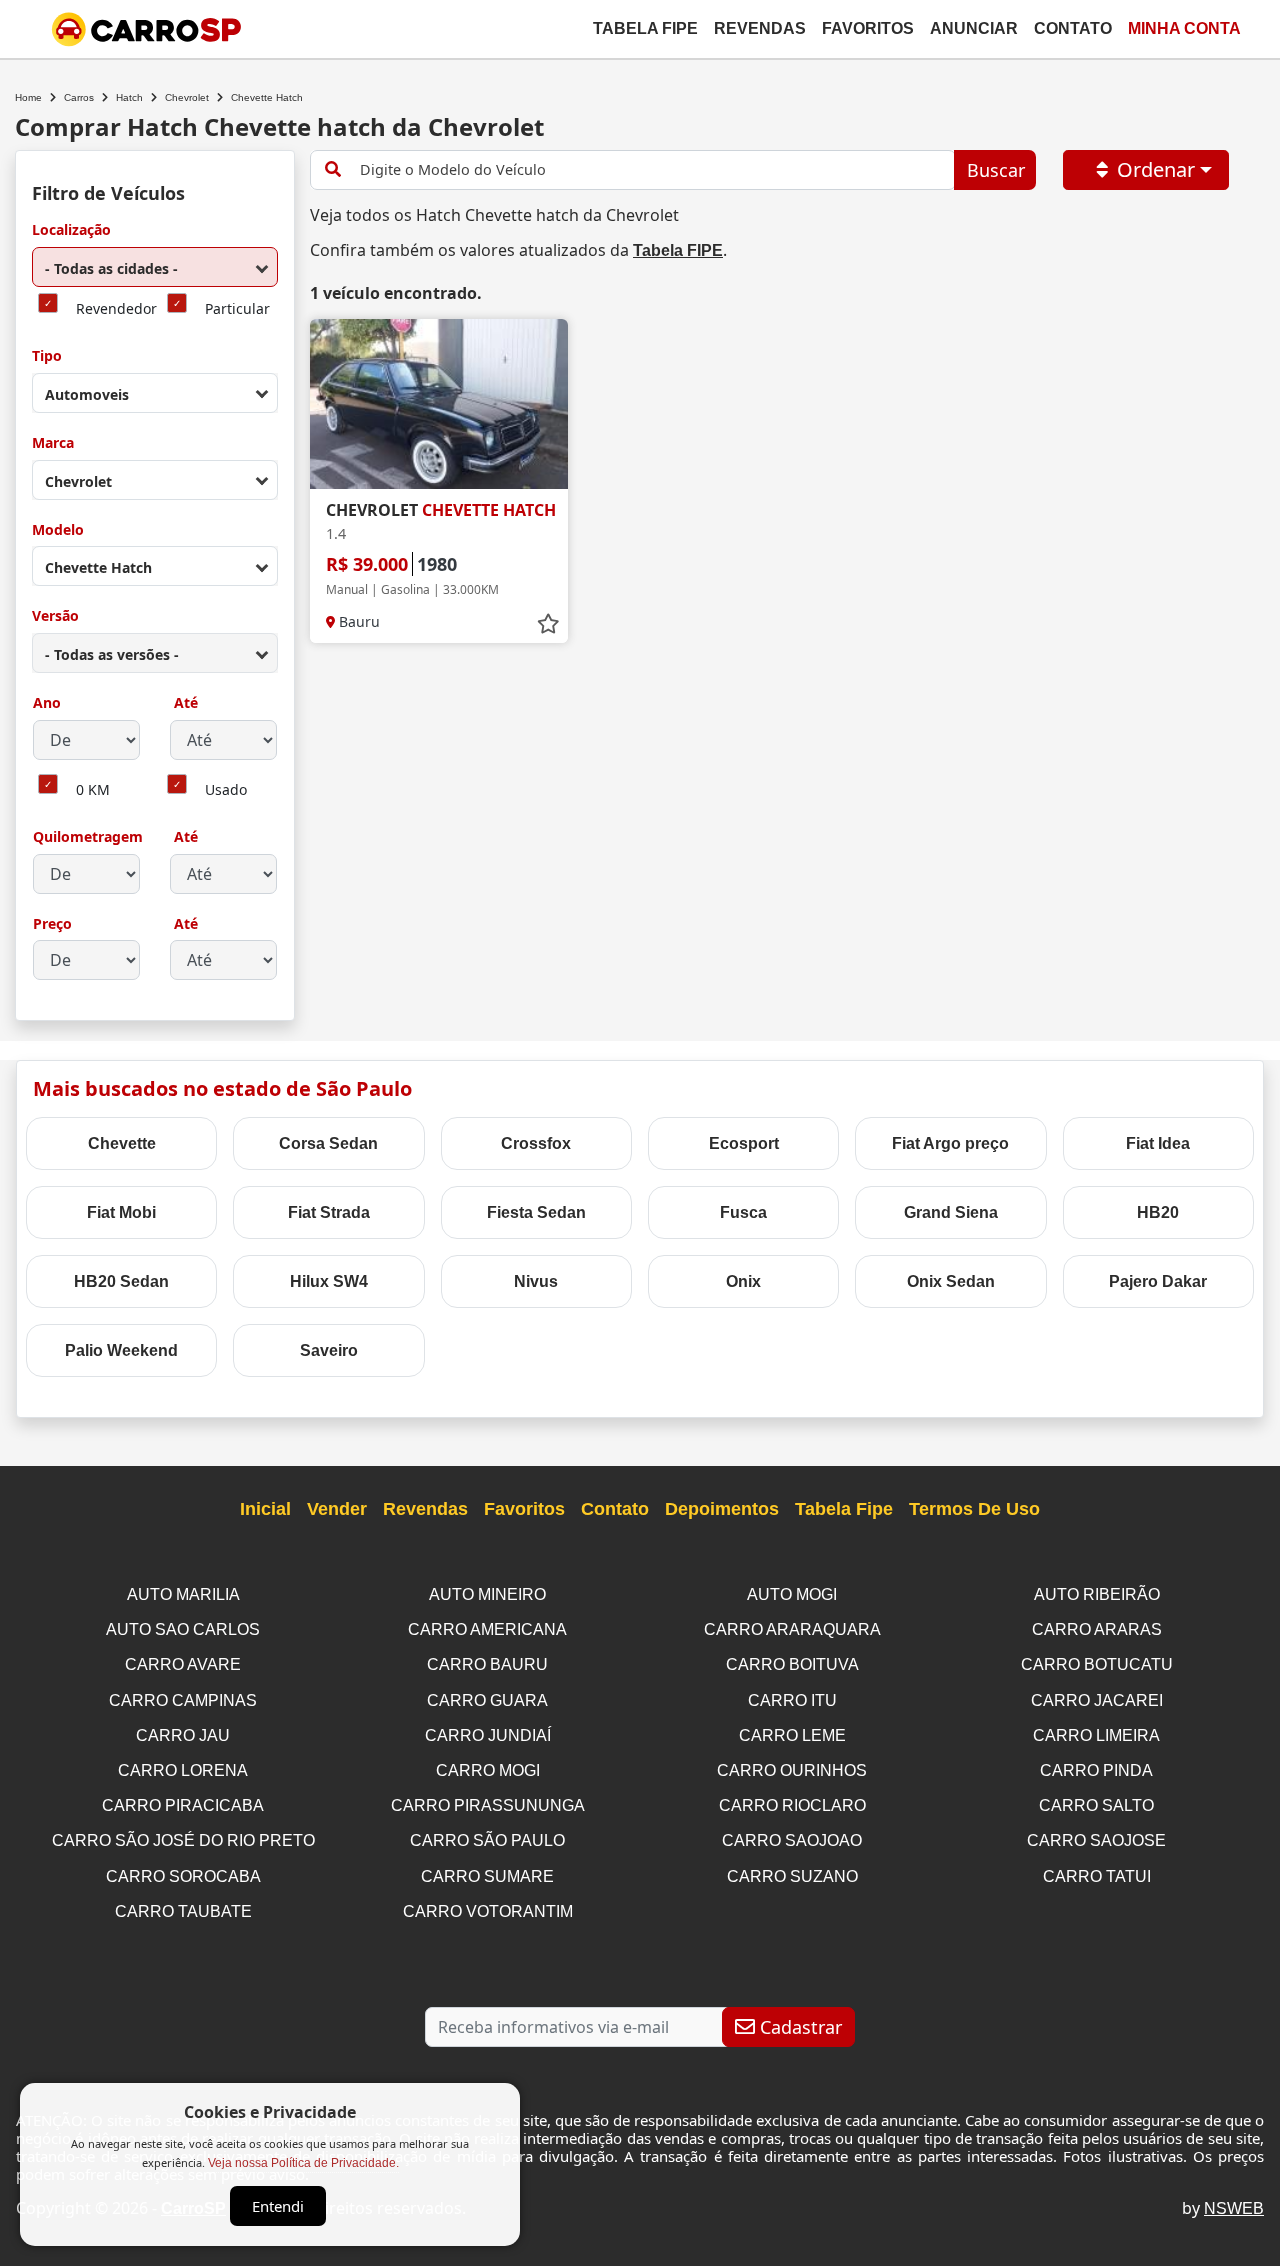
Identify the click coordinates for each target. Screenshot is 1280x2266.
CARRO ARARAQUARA (792, 1629)
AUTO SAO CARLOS (183, 1629)
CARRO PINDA (1096, 1770)
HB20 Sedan (121, 1281)
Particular (237, 309)
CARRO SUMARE (487, 1876)
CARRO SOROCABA (183, 1876)
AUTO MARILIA (183, 1594)
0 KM (93, 790)
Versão (55, 616)
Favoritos (868, 28)
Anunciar (974, 28)
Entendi (278, 2206)
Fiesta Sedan (536, 1212)
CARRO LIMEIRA (1096, 1735)
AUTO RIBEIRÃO (1097, 1594)
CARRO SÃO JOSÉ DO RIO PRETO (183, 1840)
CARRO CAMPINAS (183, 1700)
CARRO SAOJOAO (792, 1840)
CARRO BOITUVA (792, 1664)
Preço (52, 924)
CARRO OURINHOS (792, 1770)
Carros (79, 97)
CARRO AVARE (183, 1664)
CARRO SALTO (1096, 1805)
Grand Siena (951, 1212)
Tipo (47, 356)
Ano (47, 703)
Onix (743, 1281)
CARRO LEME (792, 1735)
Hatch (129, 97)
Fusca (743, 1212)
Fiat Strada (329, 1212)
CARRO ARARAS (1097, 1629)
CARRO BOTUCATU (1097, 1664)
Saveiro (329, 1350)
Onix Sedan (951, 1281)
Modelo (58, 530)
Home (28, 97)
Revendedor (116, 309)
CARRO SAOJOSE (1096, 1840)
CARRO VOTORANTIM (488, 1911)
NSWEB (1234, 2208)
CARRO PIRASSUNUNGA (488, 1805)
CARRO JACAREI (1097, 1700)
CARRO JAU (183, 1735)
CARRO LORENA (183, 1770)
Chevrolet (187, 97)
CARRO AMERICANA (487, 1629)
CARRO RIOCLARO (792, 1805)
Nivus (536, 1281)
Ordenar (1156, 169)
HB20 (1158, 1212)
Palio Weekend (121, 1350)
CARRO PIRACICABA (183, 1805)
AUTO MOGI (792, 1594)
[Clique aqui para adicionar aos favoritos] (548, 624)
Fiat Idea (1158, 1143)
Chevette (122, 1143)
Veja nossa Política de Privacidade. (303, 2163)
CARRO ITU (792, 1700)
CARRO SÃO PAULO (487, 1840)
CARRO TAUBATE (183, 1911)
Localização (71, 230)
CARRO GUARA (487, 1700)
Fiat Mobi (121, 1212)
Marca (53, 443)
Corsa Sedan (328, 1143)
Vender (337, 1509)
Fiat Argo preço (950, 1143)
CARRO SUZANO (792, 1876)
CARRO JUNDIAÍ (488, 1735)
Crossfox (536, 1143)
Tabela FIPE (678, 250)
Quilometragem (88, 837)
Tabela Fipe (645, 28)
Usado (226, 790)
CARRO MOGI (488, 1770)
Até (184, 703)
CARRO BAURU (487, 1664)
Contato (1073, 28)
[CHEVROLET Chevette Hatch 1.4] (439, 404)
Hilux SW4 (329, 1281)
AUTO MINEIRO (487, 1594)
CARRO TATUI (1097, 1876)
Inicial (265, 1509)
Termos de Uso (974, 1509)
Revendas (760, 28)
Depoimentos (722, 1509)
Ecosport (744, 1143)
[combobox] (155, 267)
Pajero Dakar (1158, 1281)
